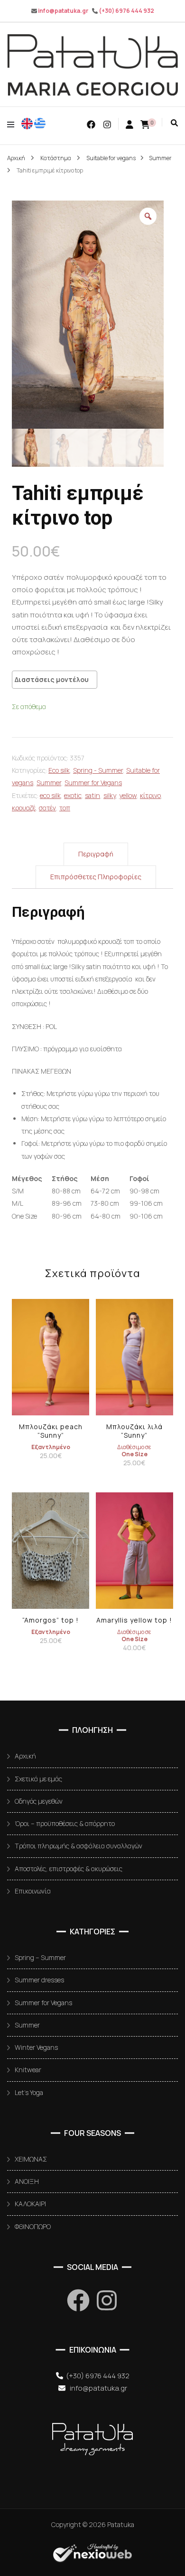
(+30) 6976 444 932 (126, 11)
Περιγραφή (96, 854)
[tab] (96, 854)
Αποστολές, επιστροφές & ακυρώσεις (69, 1869)
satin (92, 795)
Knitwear (28, 2070)
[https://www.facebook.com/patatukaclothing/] (78, 2300)
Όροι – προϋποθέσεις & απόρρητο (65, 1823)
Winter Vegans (36, 2047)
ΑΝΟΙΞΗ (27, 2181)
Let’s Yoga (29, 2092)
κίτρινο (150, 795)
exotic (73, 795)
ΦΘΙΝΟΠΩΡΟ (33, 2226)
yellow (128, 795)
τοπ (65, 808)
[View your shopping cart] (145, 124)
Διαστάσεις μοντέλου (52, 679)
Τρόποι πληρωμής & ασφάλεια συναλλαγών (79, 1846)
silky (110, 795)
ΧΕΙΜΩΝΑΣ (31, 2159)
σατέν (47, 808)
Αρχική (25, 1756)
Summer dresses (39, 1980)
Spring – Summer (40, 1957)
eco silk (50, 795)
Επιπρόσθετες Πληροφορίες (96, 877)
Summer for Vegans (93, 783)
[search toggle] (174, 123)
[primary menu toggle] (13, 124)
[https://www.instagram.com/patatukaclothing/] (107, 2300)
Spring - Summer (98, 770)
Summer (49, 783)
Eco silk (59, 770)
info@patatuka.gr (63, 11)
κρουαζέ (24, 808)
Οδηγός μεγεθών (39, 1801)
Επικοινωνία (33, 1891)
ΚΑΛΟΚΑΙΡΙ (30, 2204)
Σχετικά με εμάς (38, 1779)
